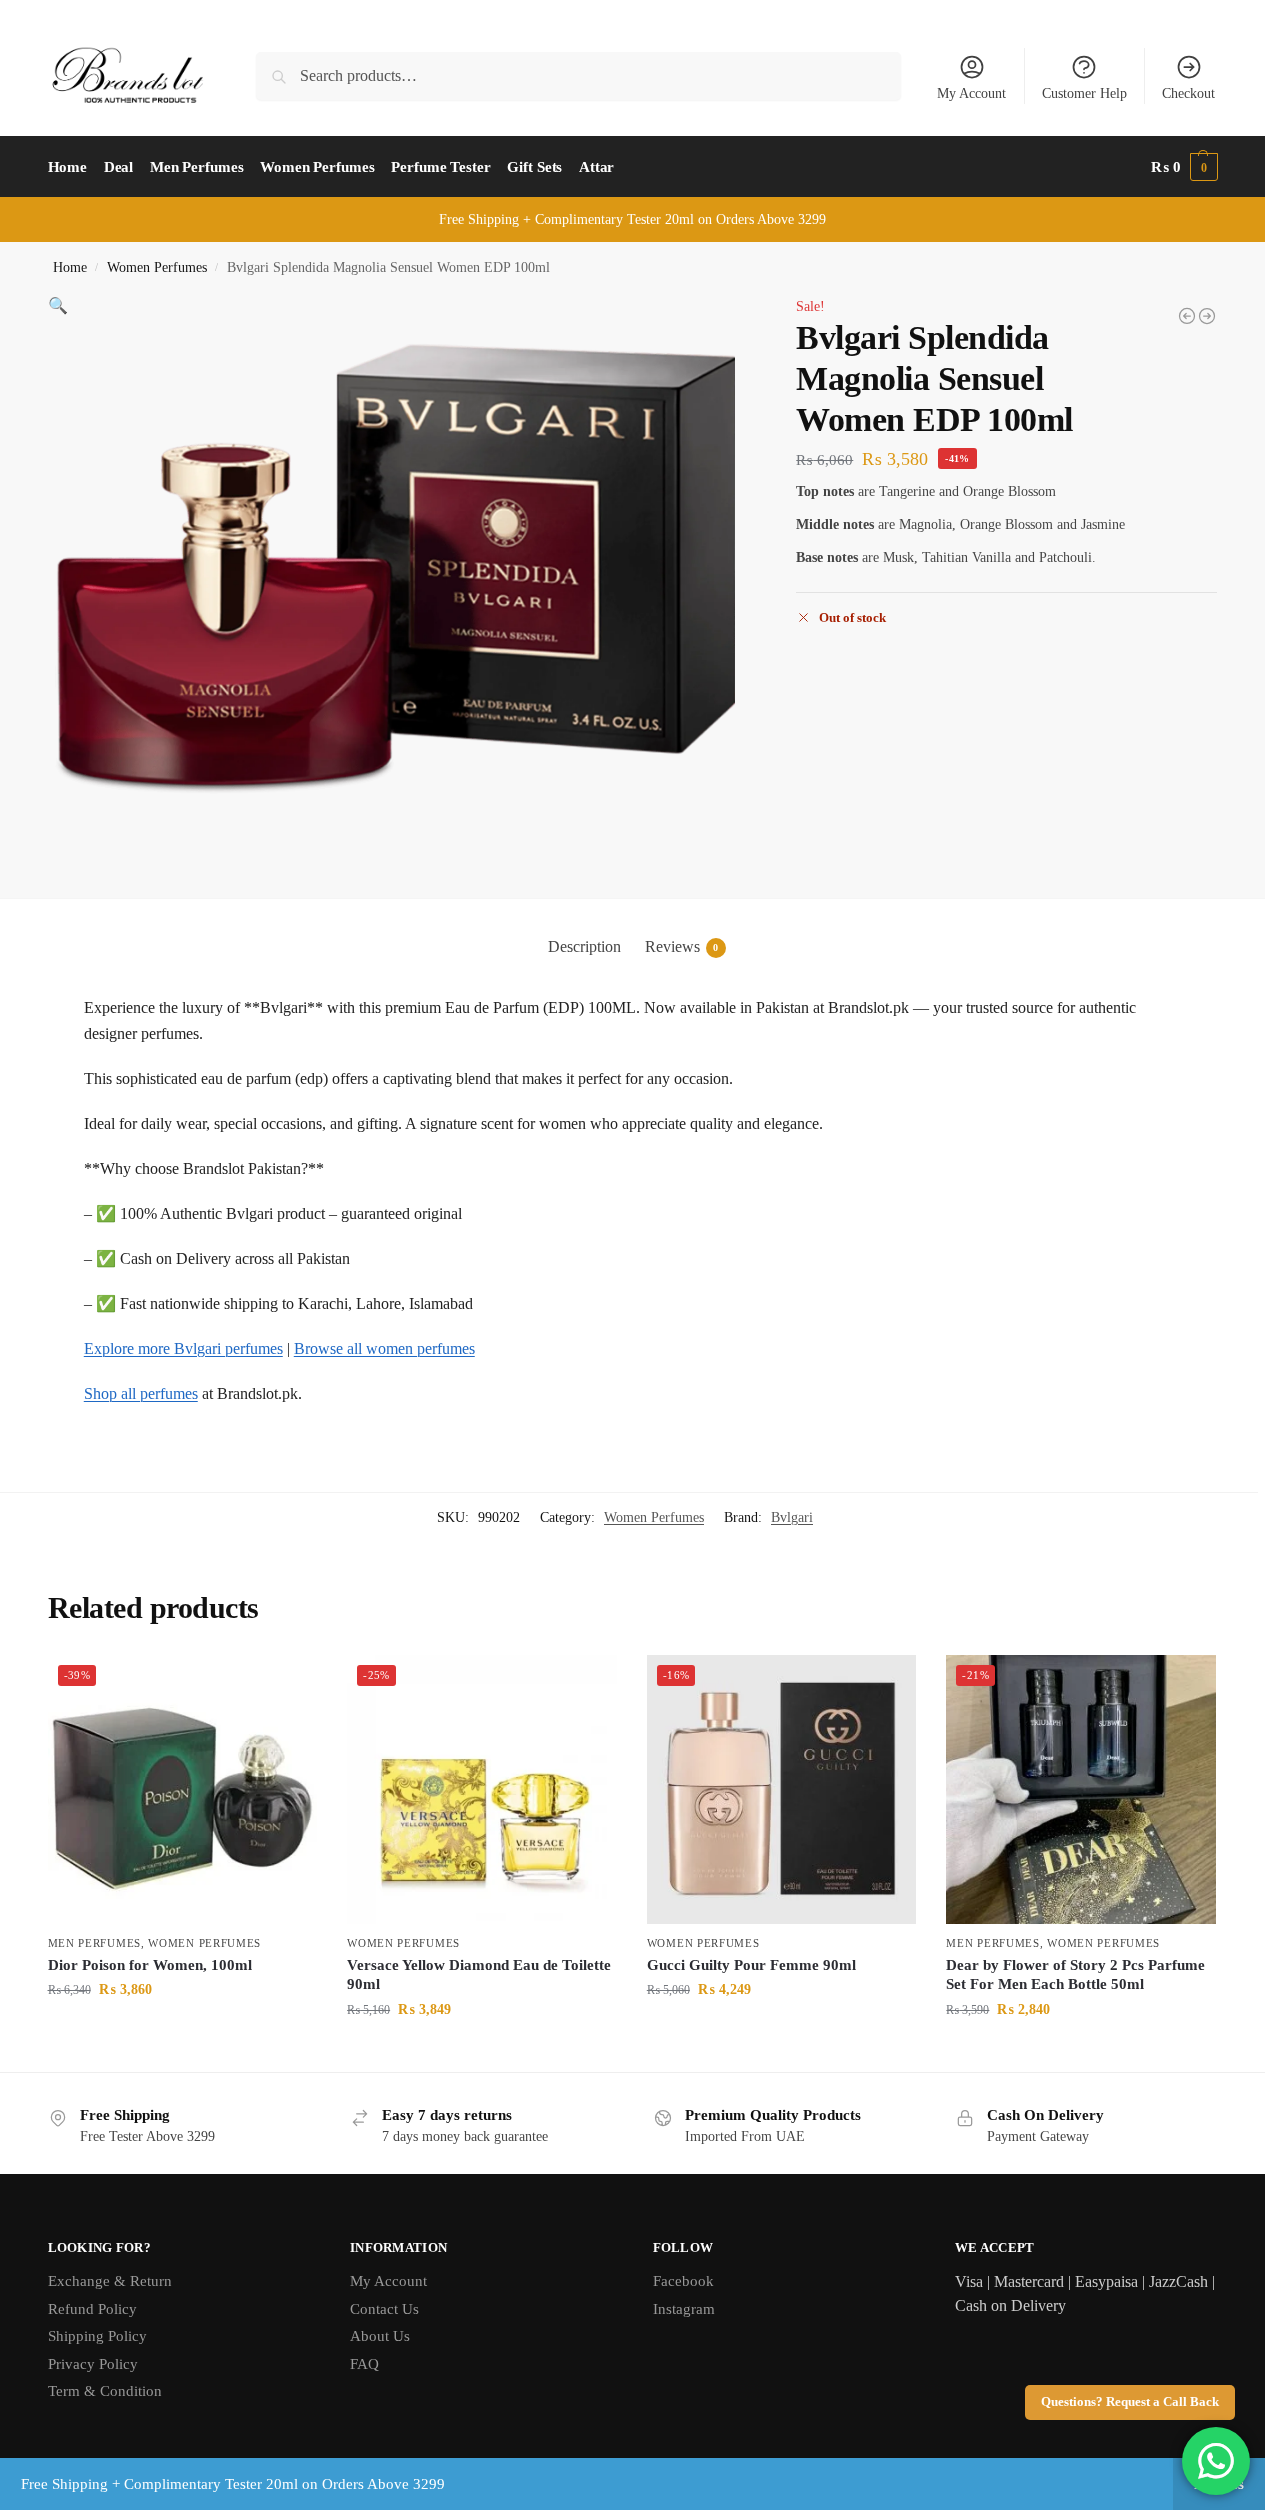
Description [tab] (584, 946)
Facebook (683, 2281)
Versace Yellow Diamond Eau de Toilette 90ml (479, 1975)
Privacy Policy (93, 2364)
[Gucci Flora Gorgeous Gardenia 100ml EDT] (1187, 316)
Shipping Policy (97, 2336)
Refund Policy (92, 2309)
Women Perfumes (157, 267)
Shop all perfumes (141, 1393)
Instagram (684, 2309)
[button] (1184, 167)
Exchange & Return (110, 2281)
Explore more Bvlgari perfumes (183, 1348)
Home (70, 267)
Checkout (1188, 93)
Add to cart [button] (182, 2031)
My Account (971, 93)
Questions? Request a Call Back (1130, 2402)
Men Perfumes (94, 1943)
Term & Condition (105, 2391)
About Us (380, 2336)
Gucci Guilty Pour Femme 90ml (751, 1965)
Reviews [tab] (682, 946)
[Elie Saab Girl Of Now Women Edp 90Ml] (1207, 316)
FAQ (364, 2364)
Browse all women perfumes (384, 1348)
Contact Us (384, 2309)
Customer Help (1084, 93)
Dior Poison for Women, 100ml (150, 1965)
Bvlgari (792, 1517)
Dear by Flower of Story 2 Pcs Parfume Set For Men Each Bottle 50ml (1075, 1975)
